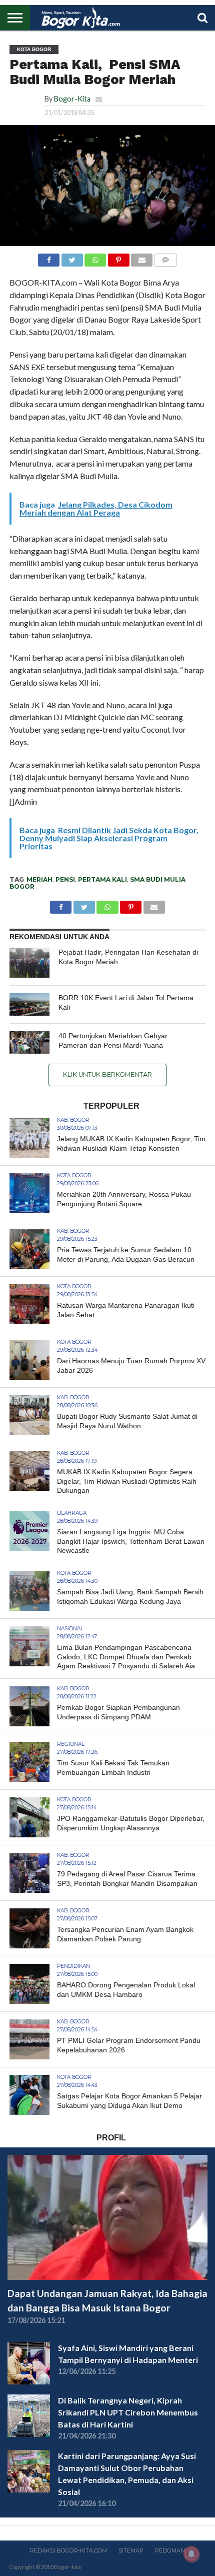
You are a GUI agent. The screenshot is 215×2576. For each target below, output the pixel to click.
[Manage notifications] (191, 2554)
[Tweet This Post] (72, 257)
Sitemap (131, 2550)
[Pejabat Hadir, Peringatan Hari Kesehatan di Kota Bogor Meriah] (29, 963)
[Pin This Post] (118, 257)
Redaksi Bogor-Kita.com (68, 2550)
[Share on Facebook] (49, 257)
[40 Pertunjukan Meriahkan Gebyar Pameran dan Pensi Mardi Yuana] (29, 1042)
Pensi (65, 879)
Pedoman (170, 2550)
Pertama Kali (102, 879)
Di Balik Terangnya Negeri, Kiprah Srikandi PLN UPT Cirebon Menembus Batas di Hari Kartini (128, 2412)
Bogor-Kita (72, 99)
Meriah (39, 879)
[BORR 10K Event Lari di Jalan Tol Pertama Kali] (29, 1004)
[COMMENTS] (165, 257)
